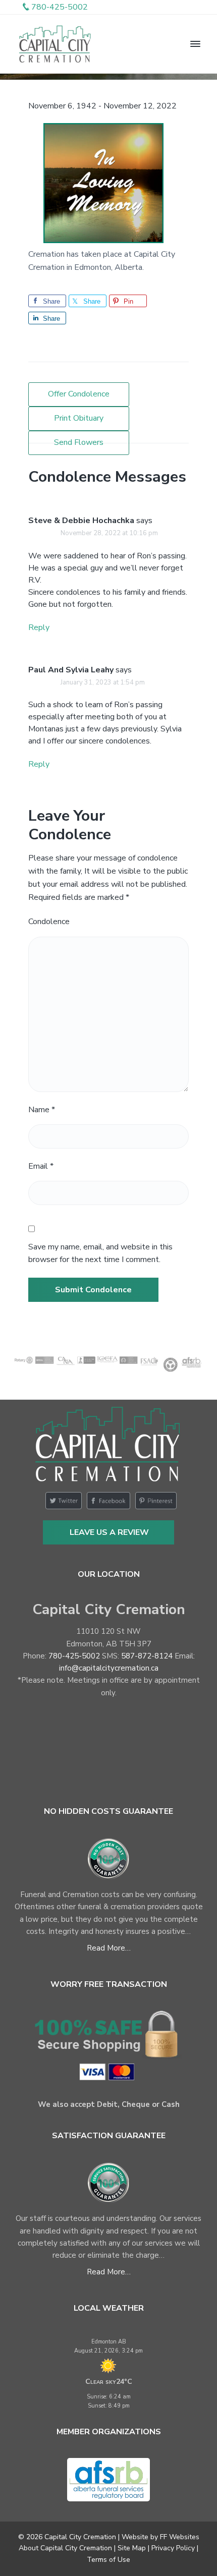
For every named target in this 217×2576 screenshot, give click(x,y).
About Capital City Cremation (65, 2548)
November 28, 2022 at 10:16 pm (109, 533)
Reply (39, 627)
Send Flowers (79, 442)
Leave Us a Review (109, 1532)
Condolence (49, 922)
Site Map (132, 2548)
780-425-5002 (74, 1656)
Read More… (109, 1948)
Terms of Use (108, 2560)
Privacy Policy (173, 2548)
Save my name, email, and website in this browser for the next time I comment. (100, 1253)
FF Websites (180, 2537)
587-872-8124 (147, 1656)
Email (41, 1166)
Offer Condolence (79, 394)
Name (42, 1110)
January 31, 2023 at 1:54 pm (103, 682)
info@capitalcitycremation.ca (109, 1668)
